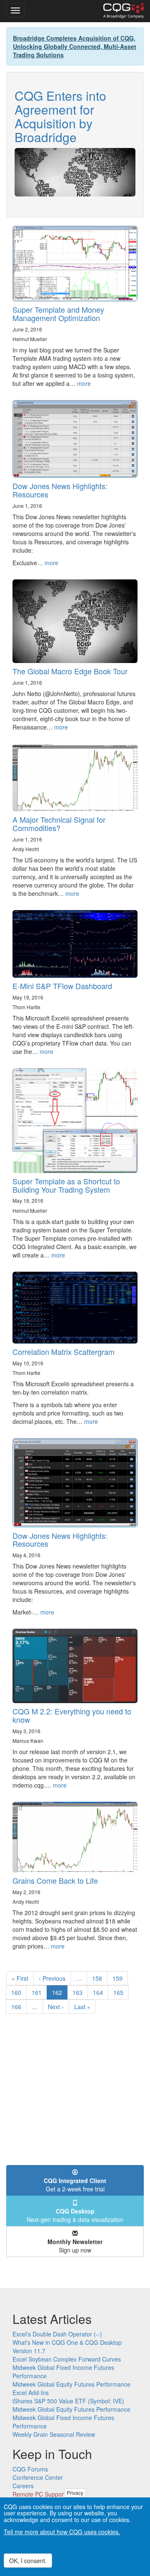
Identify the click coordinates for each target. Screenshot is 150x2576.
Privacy (75, 2493)
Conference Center (38, 2477)
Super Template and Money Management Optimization (58, 314)
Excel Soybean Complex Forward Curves (67, 2359)
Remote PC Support (39, 2494)
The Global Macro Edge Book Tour (70, 671)
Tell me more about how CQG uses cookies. (62, 2532)
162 (60, 1994)
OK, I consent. (28, 2561)
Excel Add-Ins (31, 2392)
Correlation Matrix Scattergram (64, 1352)
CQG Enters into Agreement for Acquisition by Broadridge (60, 116)
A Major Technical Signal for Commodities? (59, 824)
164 (100, 1992)
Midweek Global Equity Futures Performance (71, 2384)
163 (79, 1992)
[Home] (124, 11)
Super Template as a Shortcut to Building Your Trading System (66, 1185)
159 (119, 1978)
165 (120, 1992)
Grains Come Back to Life (55, 1880)
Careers (23, 2486)
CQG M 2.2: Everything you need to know (72, 1715)
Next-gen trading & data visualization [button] (75, 2215)
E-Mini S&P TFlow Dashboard (62, 986)
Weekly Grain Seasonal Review (54, 2434)
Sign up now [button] (75, 2246)
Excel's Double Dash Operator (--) (57, 2334)
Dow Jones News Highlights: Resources (60, 490)
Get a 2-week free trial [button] (75, 2185)
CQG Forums (30, 2469)
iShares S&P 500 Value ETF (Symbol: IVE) (68, 2401)
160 (18, 1992)
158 (99, 1978)
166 (18, 2007)
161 (39, 1992)
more (84, 383)
